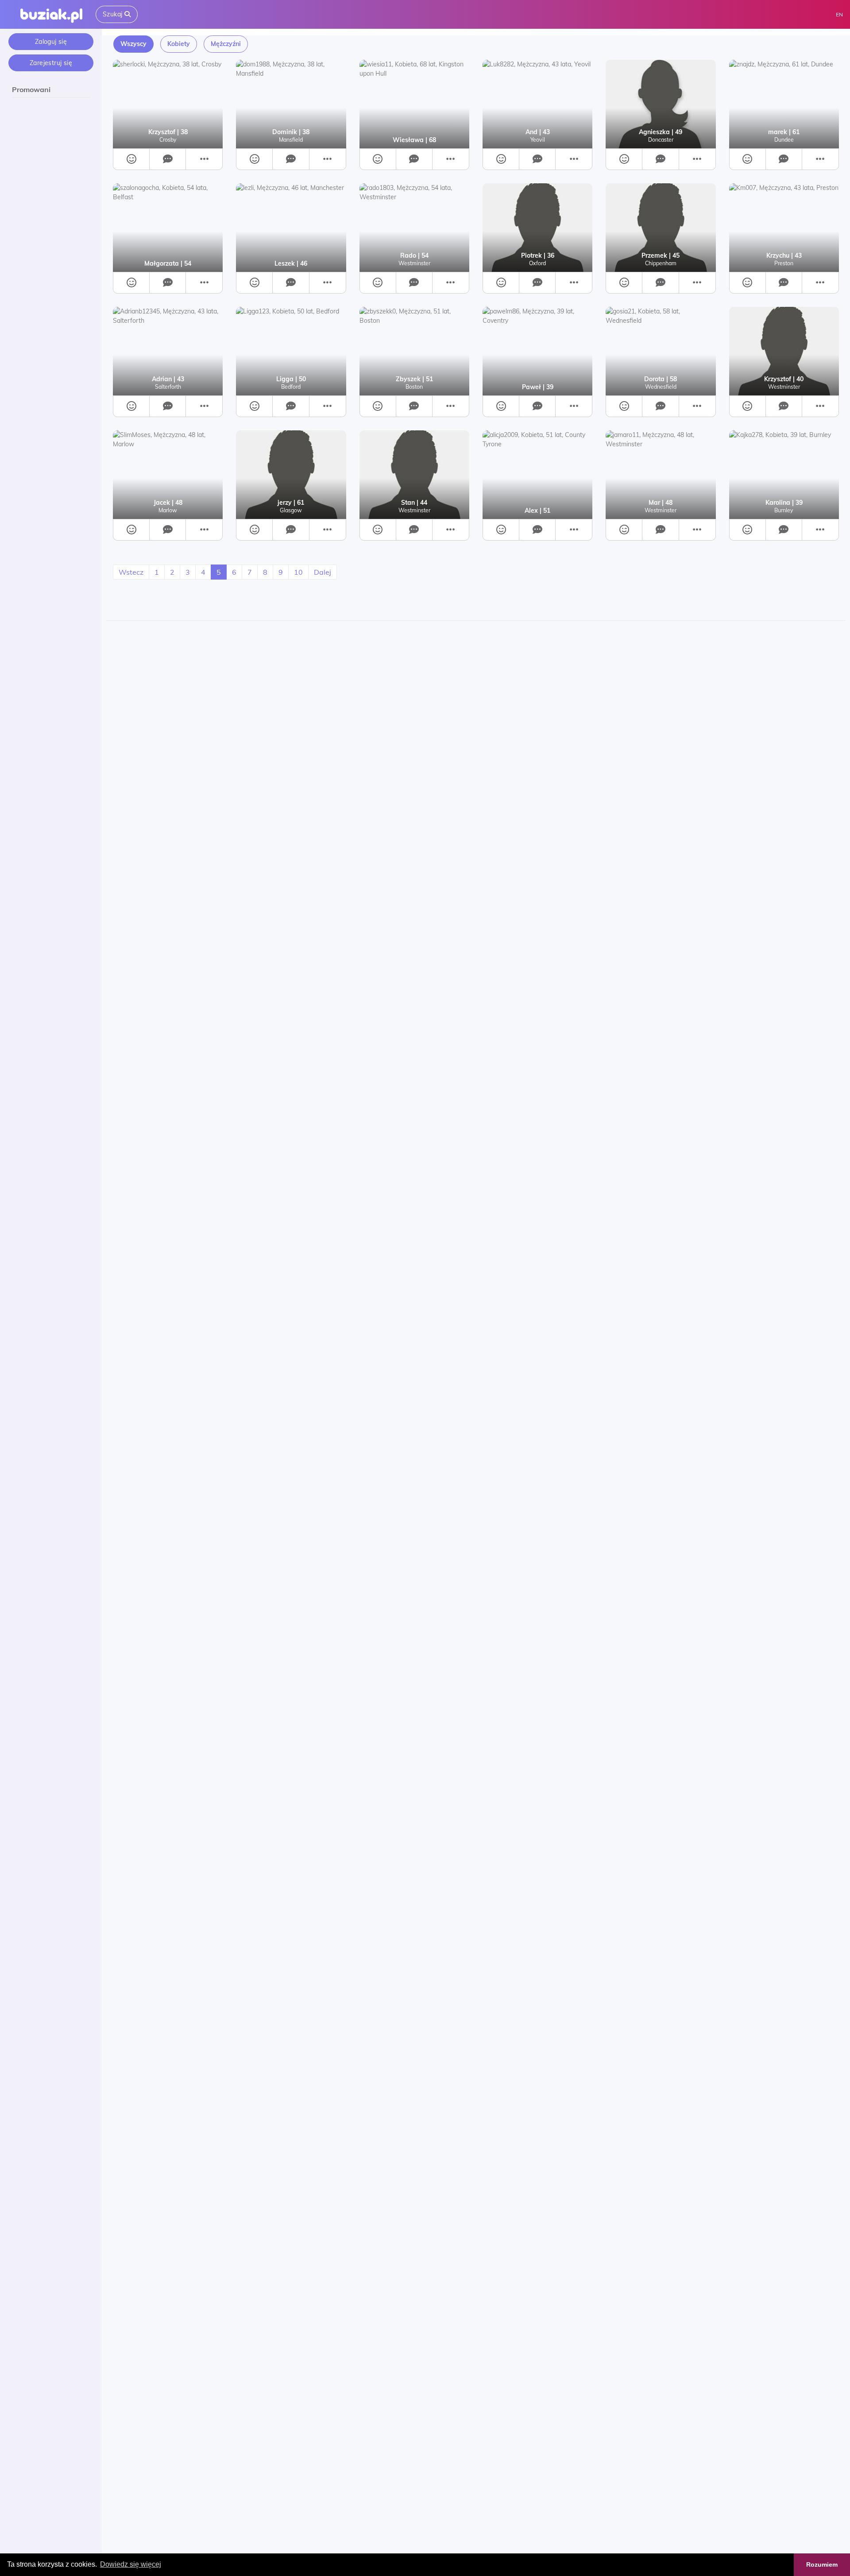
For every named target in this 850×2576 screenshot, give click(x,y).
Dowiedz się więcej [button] (131, 2564)
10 (298, 572)
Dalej (323, 572)
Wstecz (131, 572)
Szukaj (114, 14)
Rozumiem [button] (822, 2564)
